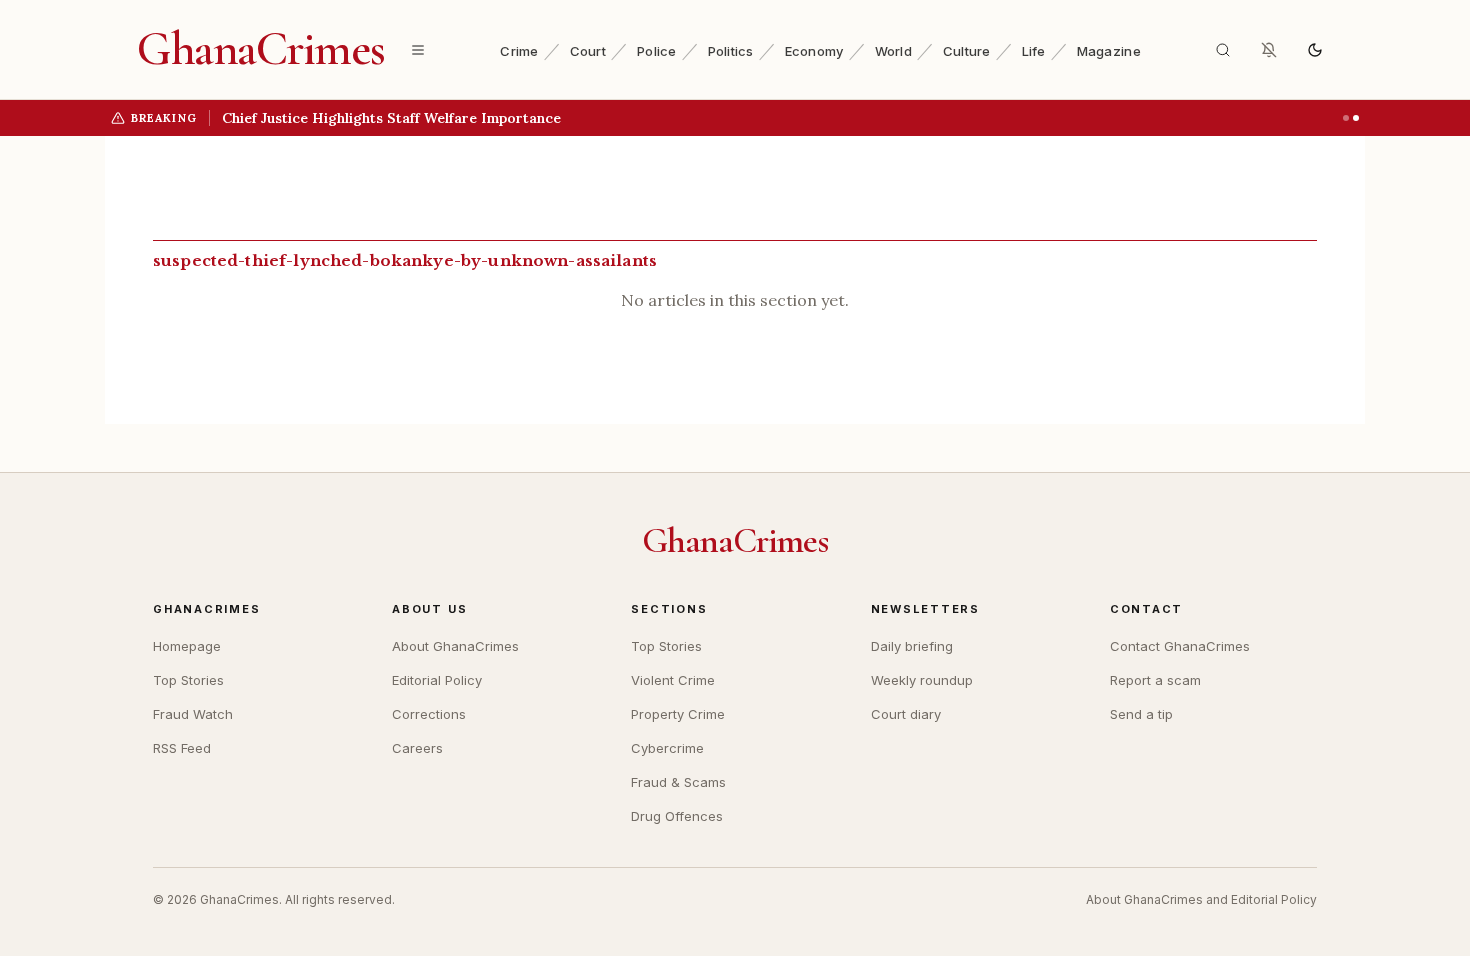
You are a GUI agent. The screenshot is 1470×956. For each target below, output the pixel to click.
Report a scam (1155, 680)
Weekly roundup (922, 680)
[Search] (1223, 50)
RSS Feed (182, 748)
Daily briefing (912, 646)
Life (1034, 51)
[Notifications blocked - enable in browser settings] (1269, 50)
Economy (814, 51)
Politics (731, 51)
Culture (967, 51)
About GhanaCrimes (455, 646)
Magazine (1109, 51)
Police (657, 51)
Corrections (429, 714)
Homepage (187, 646)
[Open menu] (418, 50)
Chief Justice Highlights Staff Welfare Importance (391, 118)
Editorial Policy (437, 680)
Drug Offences (677, 816)
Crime (519, 51)
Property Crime (678, 714)
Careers (417, 748)
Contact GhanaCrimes (1180, 646)
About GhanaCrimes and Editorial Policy (1201, 899)
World (893, 51)
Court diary (906, 714)
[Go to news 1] (1346, 118)
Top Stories (188, 680)
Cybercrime (667, 748)
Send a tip (1141, 714)
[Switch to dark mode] (1315, 50)
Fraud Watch (193, 714)
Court (588, 51)
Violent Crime (673, 680)
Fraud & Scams (678, 782)
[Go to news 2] (1356, 118)
